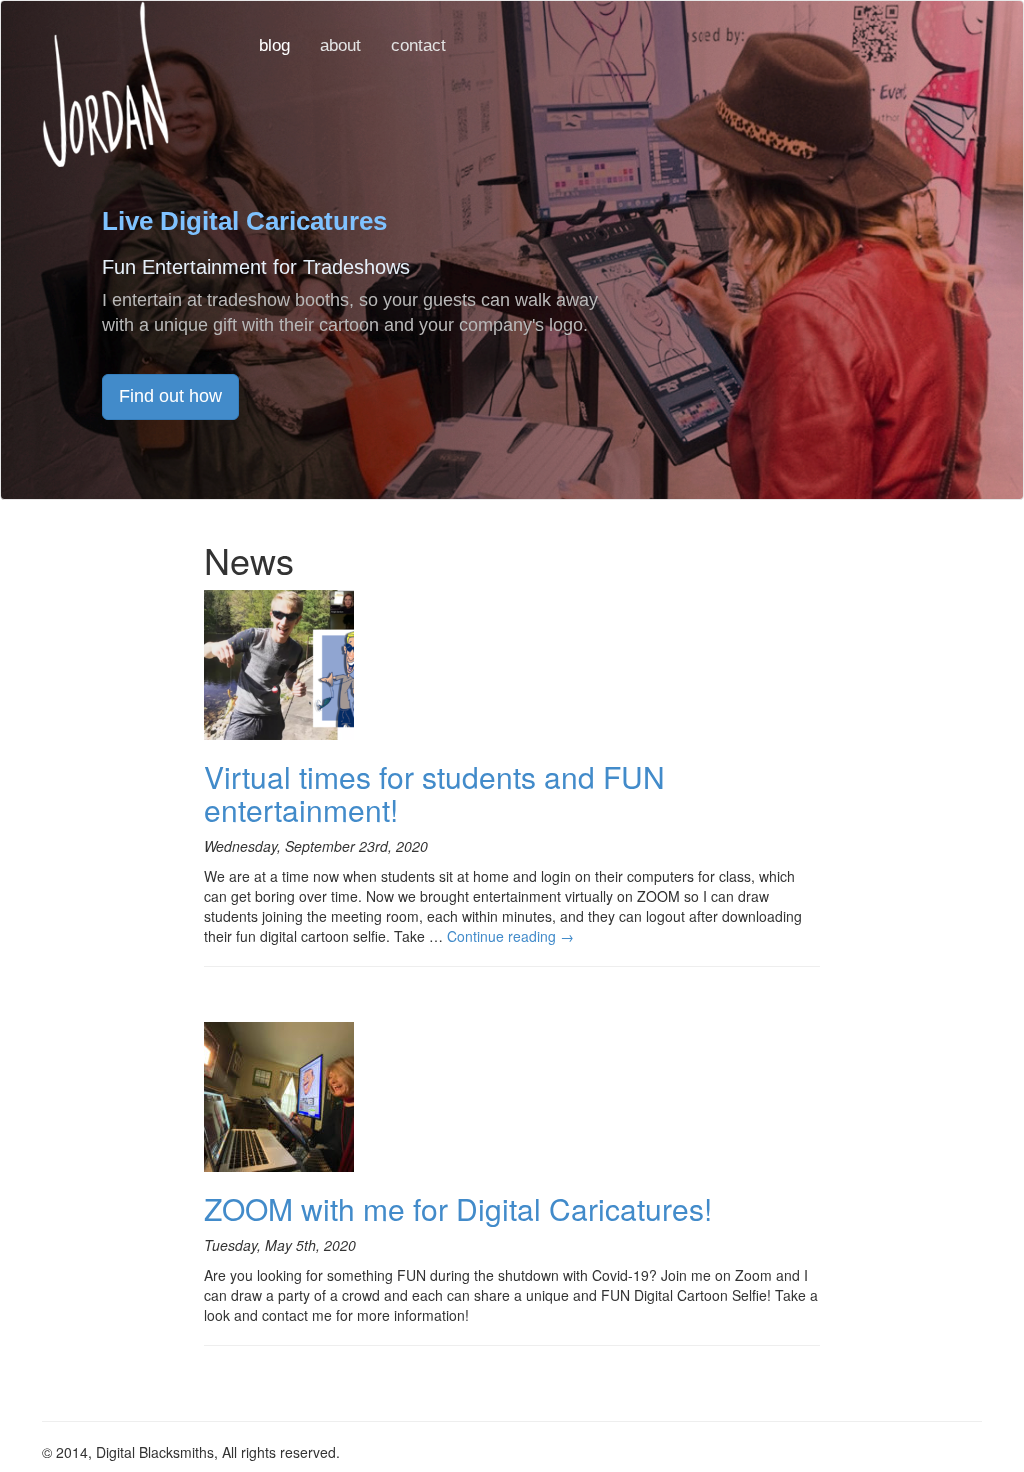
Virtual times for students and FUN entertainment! (434, 793)
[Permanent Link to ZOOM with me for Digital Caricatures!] (279, 1094)
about (340, 45)
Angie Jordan (105, 84)
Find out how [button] (170, 396)
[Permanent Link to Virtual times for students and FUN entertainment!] (279, 662)
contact (418, 45)
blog (274, 45)
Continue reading (510, 936)
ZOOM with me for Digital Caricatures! (458, 1208)
